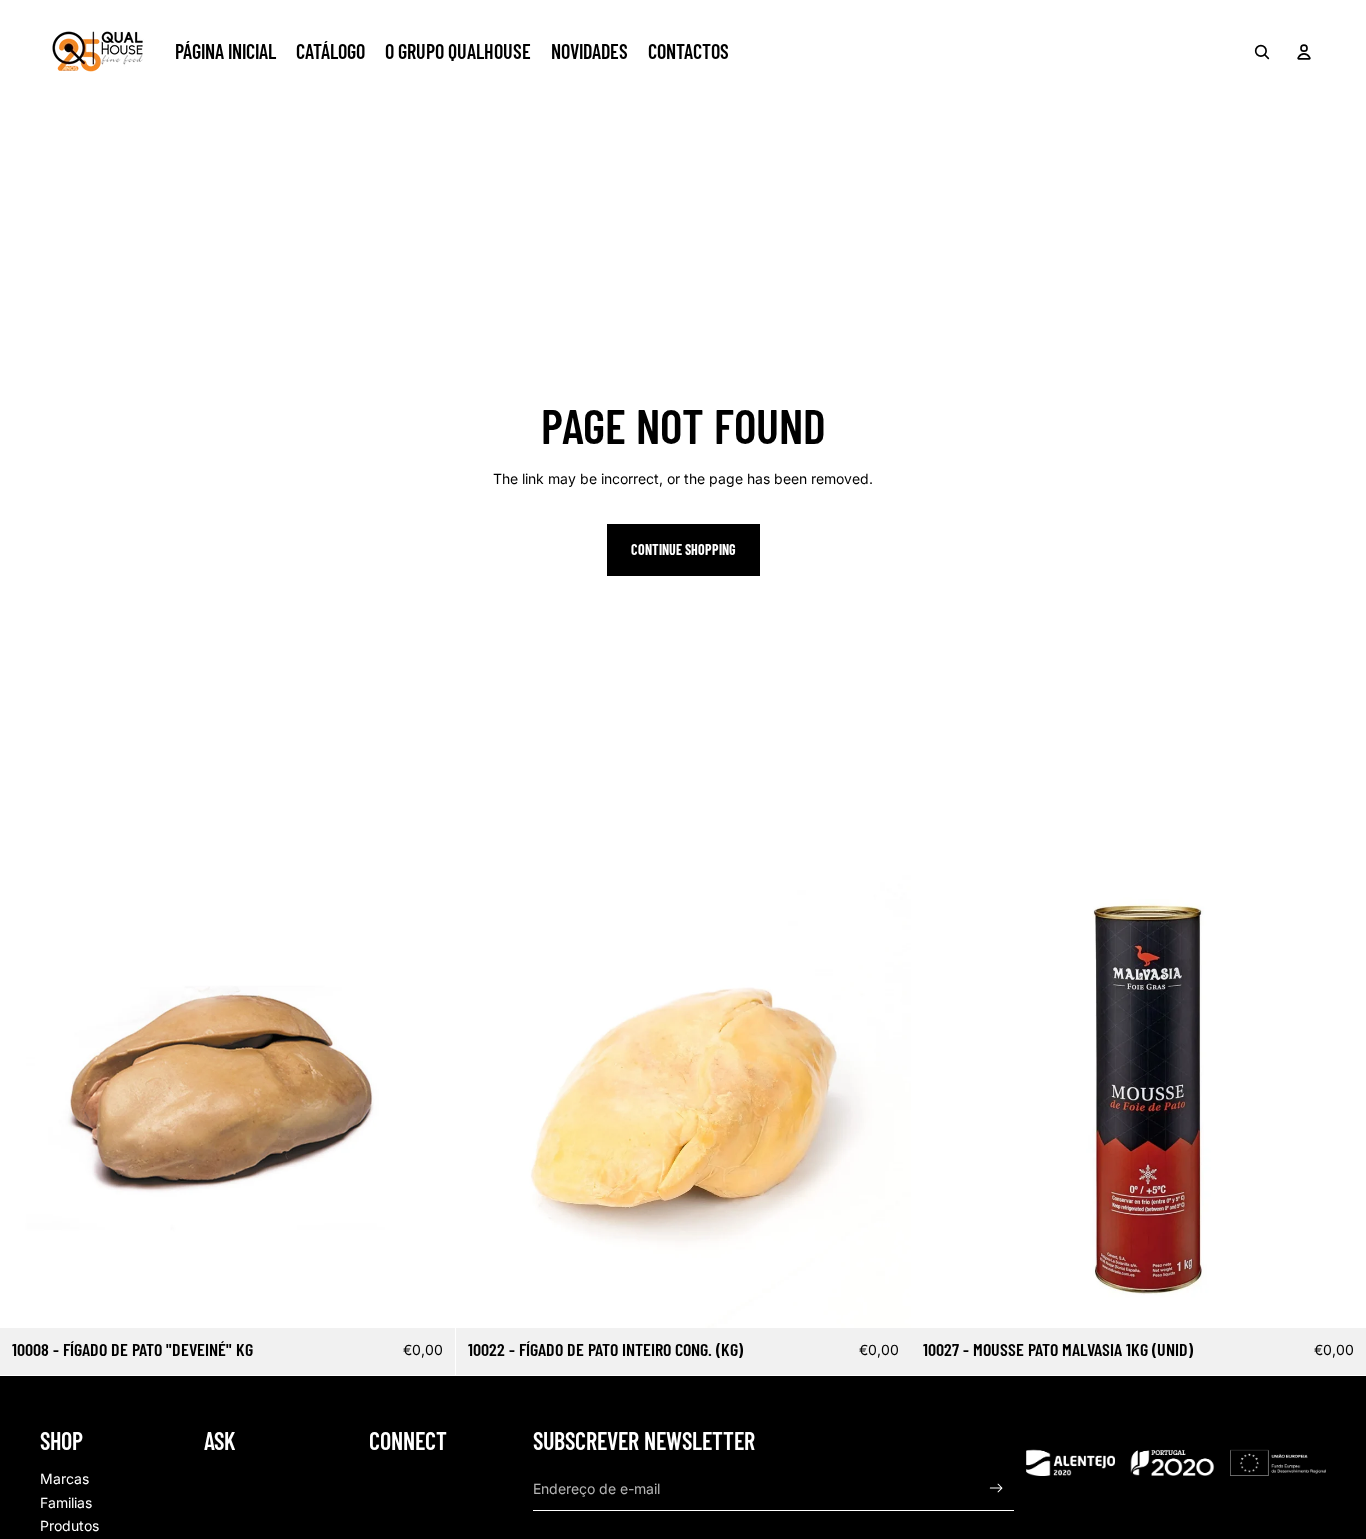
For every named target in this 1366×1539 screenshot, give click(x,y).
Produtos (69, 1525)
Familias (66, 1502)
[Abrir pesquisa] (1262, 52)
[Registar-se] (996, 1488)
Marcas (64, 1478)
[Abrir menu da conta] (1304, 52)
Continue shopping (683, 549)
